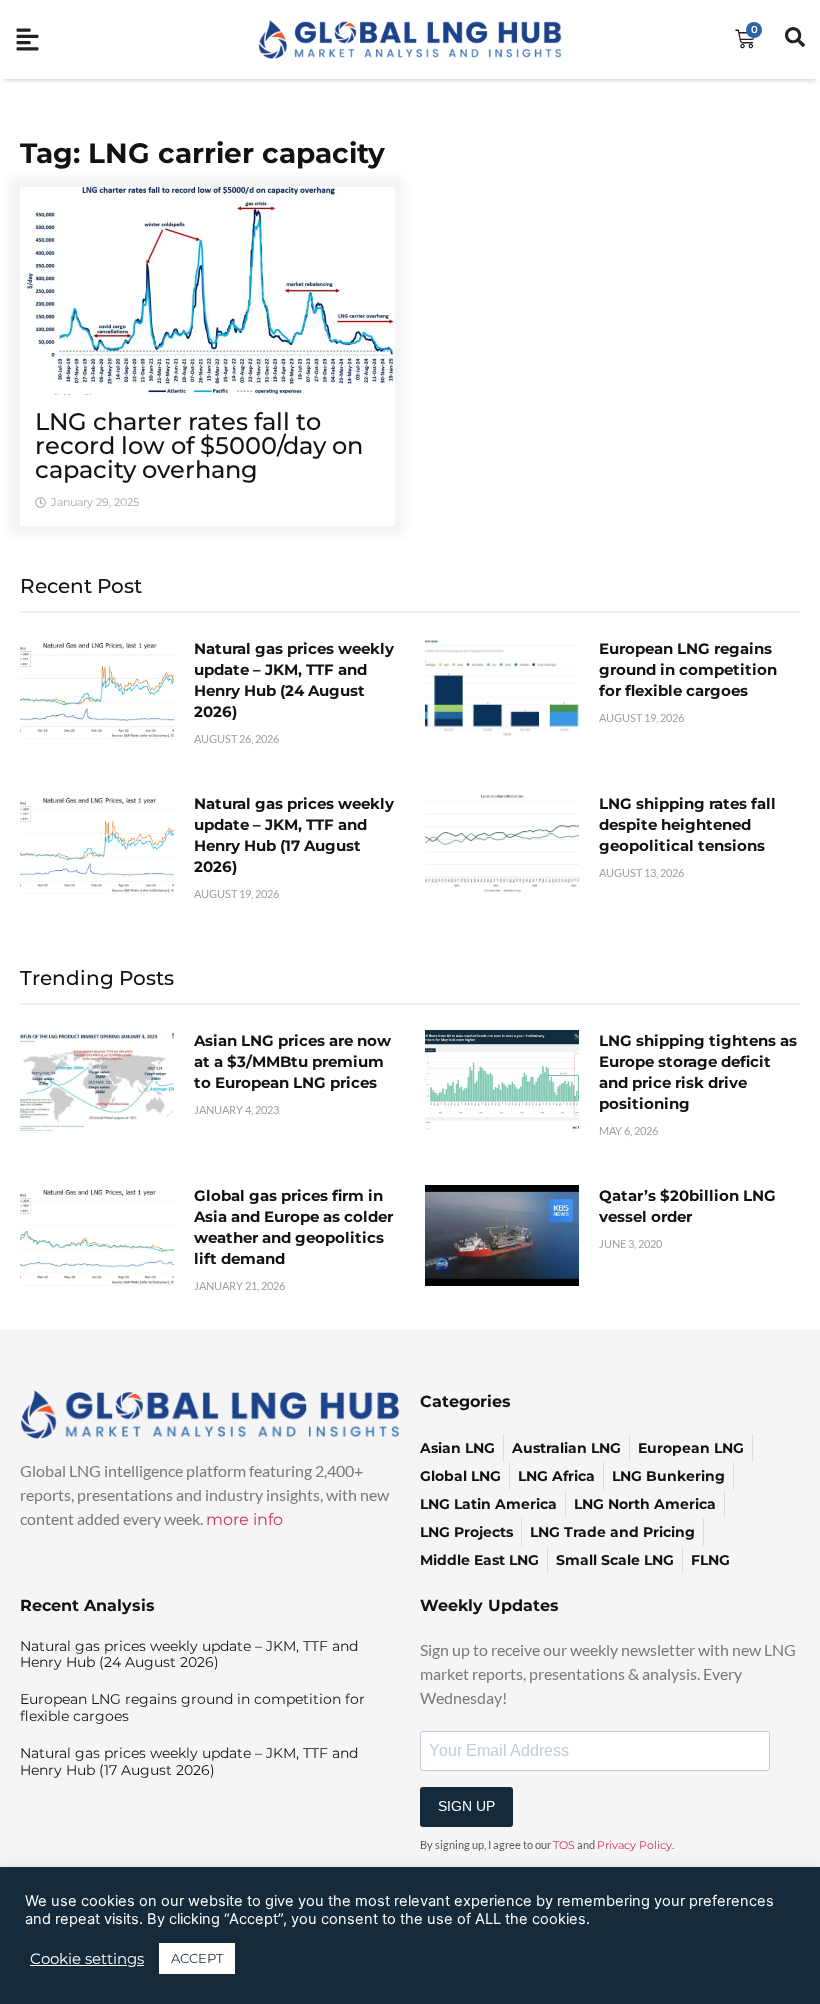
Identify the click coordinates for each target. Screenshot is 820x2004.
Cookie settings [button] (87, 1959)
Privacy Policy (634, 1845)
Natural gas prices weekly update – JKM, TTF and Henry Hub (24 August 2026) (189, 1654)
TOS (564, 1845)
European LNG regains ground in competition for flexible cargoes (688, 669)
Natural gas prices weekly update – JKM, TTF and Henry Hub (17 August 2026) (189, 1761)
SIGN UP (466, 1806)
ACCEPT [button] (197, 1958)
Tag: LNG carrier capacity (202, 153)
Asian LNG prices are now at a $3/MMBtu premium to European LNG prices (292, 1061)
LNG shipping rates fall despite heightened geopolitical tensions (687, 824)
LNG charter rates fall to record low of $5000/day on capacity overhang (199, 445)
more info (244, 1519)
